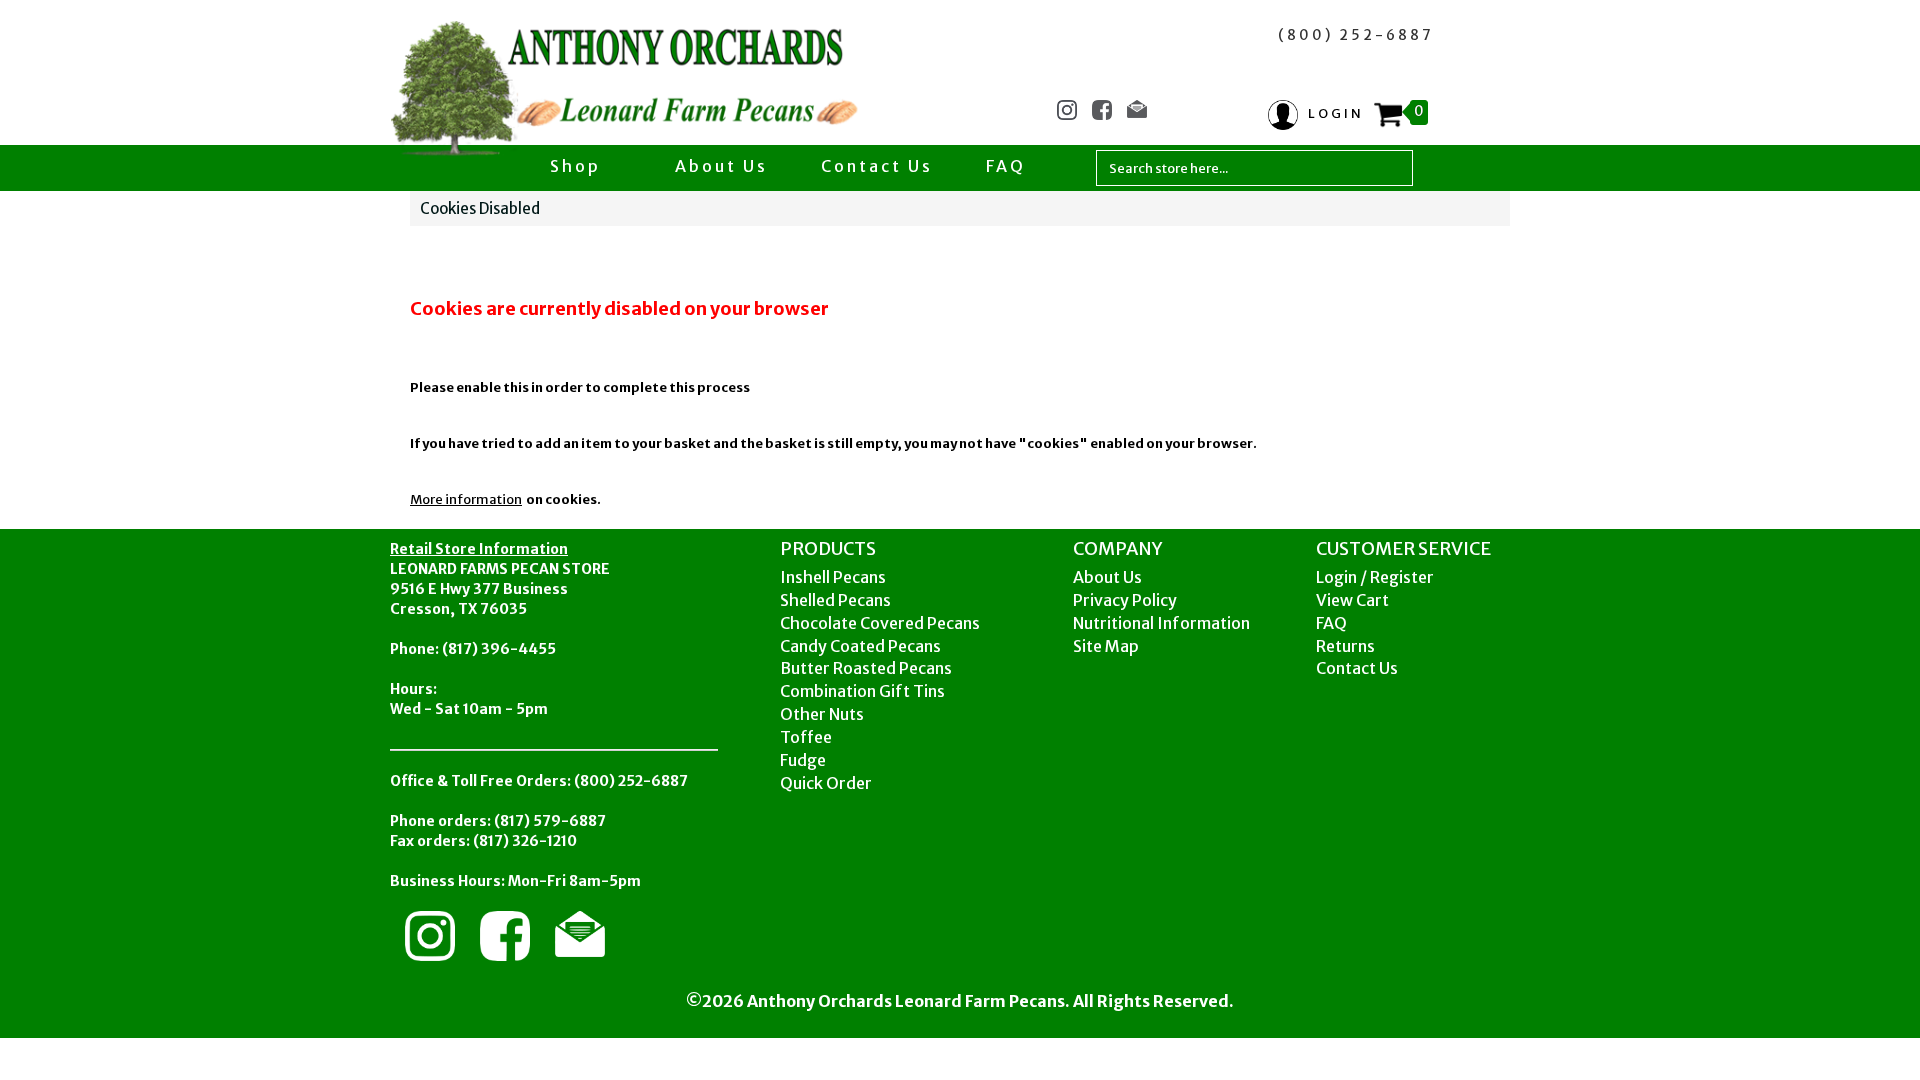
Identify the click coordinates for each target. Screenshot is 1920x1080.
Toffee (806, 737)
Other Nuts (822, 714)
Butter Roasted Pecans (866, 668)
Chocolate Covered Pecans (880, 623)
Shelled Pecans (835, 600)
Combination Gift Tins (862, 691)
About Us (721, 166)
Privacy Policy (1125, 600)
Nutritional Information (1161, 623)
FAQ (1006, 166)
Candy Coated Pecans (860, 646)
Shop (578, 166)
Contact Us (877, 166)
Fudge (803, 760)
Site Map (1106, 646)
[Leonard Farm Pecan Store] (626, 91)
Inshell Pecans (833, 577)
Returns (1345, 646)
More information (466, 499)
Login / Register (1375, 577)
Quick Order (826, 783)
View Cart (1352, 600)
